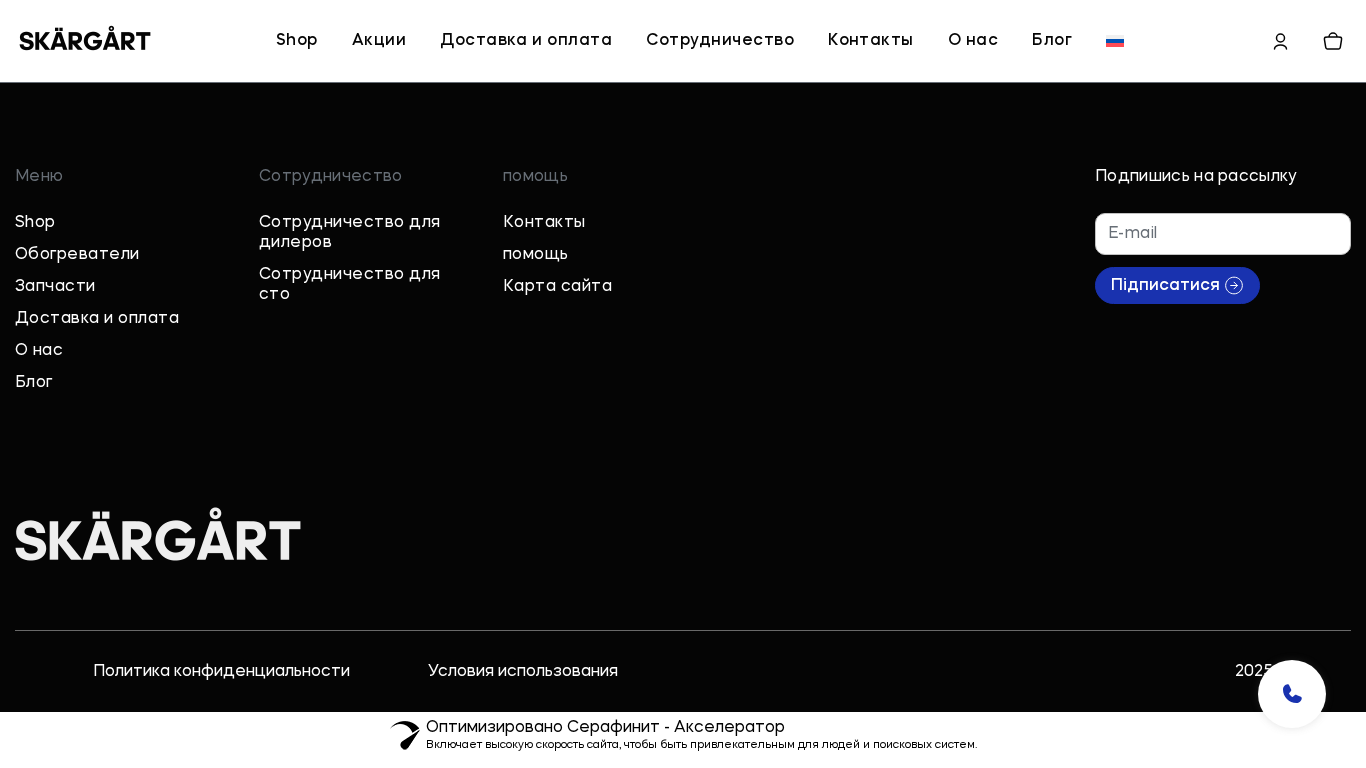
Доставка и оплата (526, 41)
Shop (297, 41)
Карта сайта (557, 287)
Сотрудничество (720, 41)
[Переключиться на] (1115, 41)
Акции (379, 41)
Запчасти (55, 287)
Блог (1052, 41)
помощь (536, 255)
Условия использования (523, 672)
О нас (973, 41)
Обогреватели (77, 255)
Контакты (871, 41)
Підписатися (1165, 286)
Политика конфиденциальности (221, 672)
